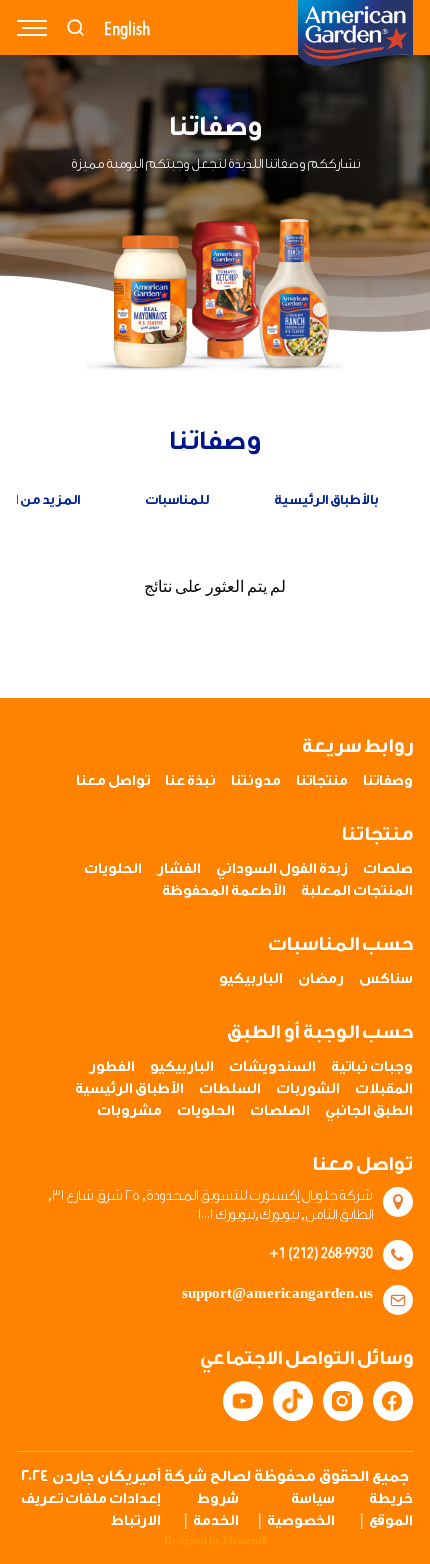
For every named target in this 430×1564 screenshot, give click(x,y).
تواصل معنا (113, 781)
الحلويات (113, 869)
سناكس (386, 979)
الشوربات (308, 1089)
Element (245, 1541)
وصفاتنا (388, 781)
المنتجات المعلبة (357, 891)
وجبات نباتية (372, 1067)
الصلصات (280, 1111)
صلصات (388, 869)
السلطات (230, 1089)
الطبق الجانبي (369, 1111)
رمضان (321, 979)
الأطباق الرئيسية (129, 1089)
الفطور (112, 1067)
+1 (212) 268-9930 (321, 1252)
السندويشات (272, 1067)
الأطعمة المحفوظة (224, 891)
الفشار (179, 869)
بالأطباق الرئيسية (326, 499)
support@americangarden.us (277, 1294)
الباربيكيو (251, 979)
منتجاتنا (322, 781)
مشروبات (129, 1111)
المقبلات (384, 1089)
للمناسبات (177, 499)
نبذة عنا (190, 781)
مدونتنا (256, 781)
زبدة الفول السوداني (282, 869)
